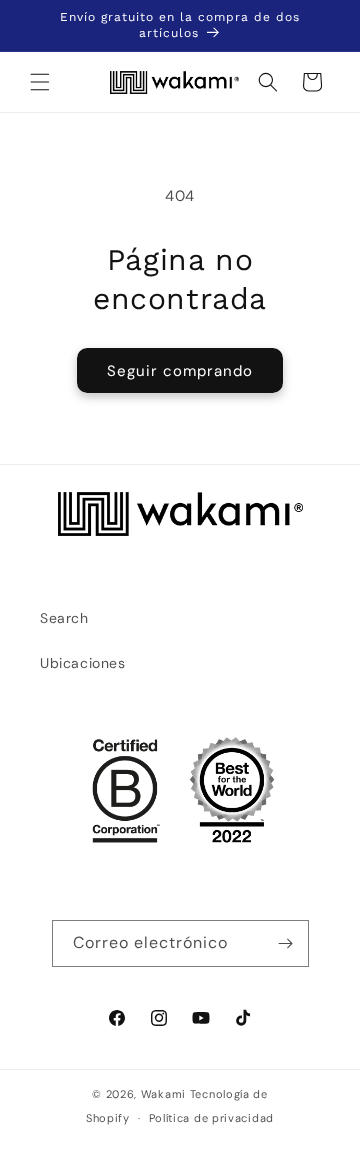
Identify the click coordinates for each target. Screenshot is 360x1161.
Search (64, 618)
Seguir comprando (180, 371)
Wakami (163, 1094)
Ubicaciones (83, 663)
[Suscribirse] (286, 943)
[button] (40, 82)
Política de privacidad (211, 1118)
